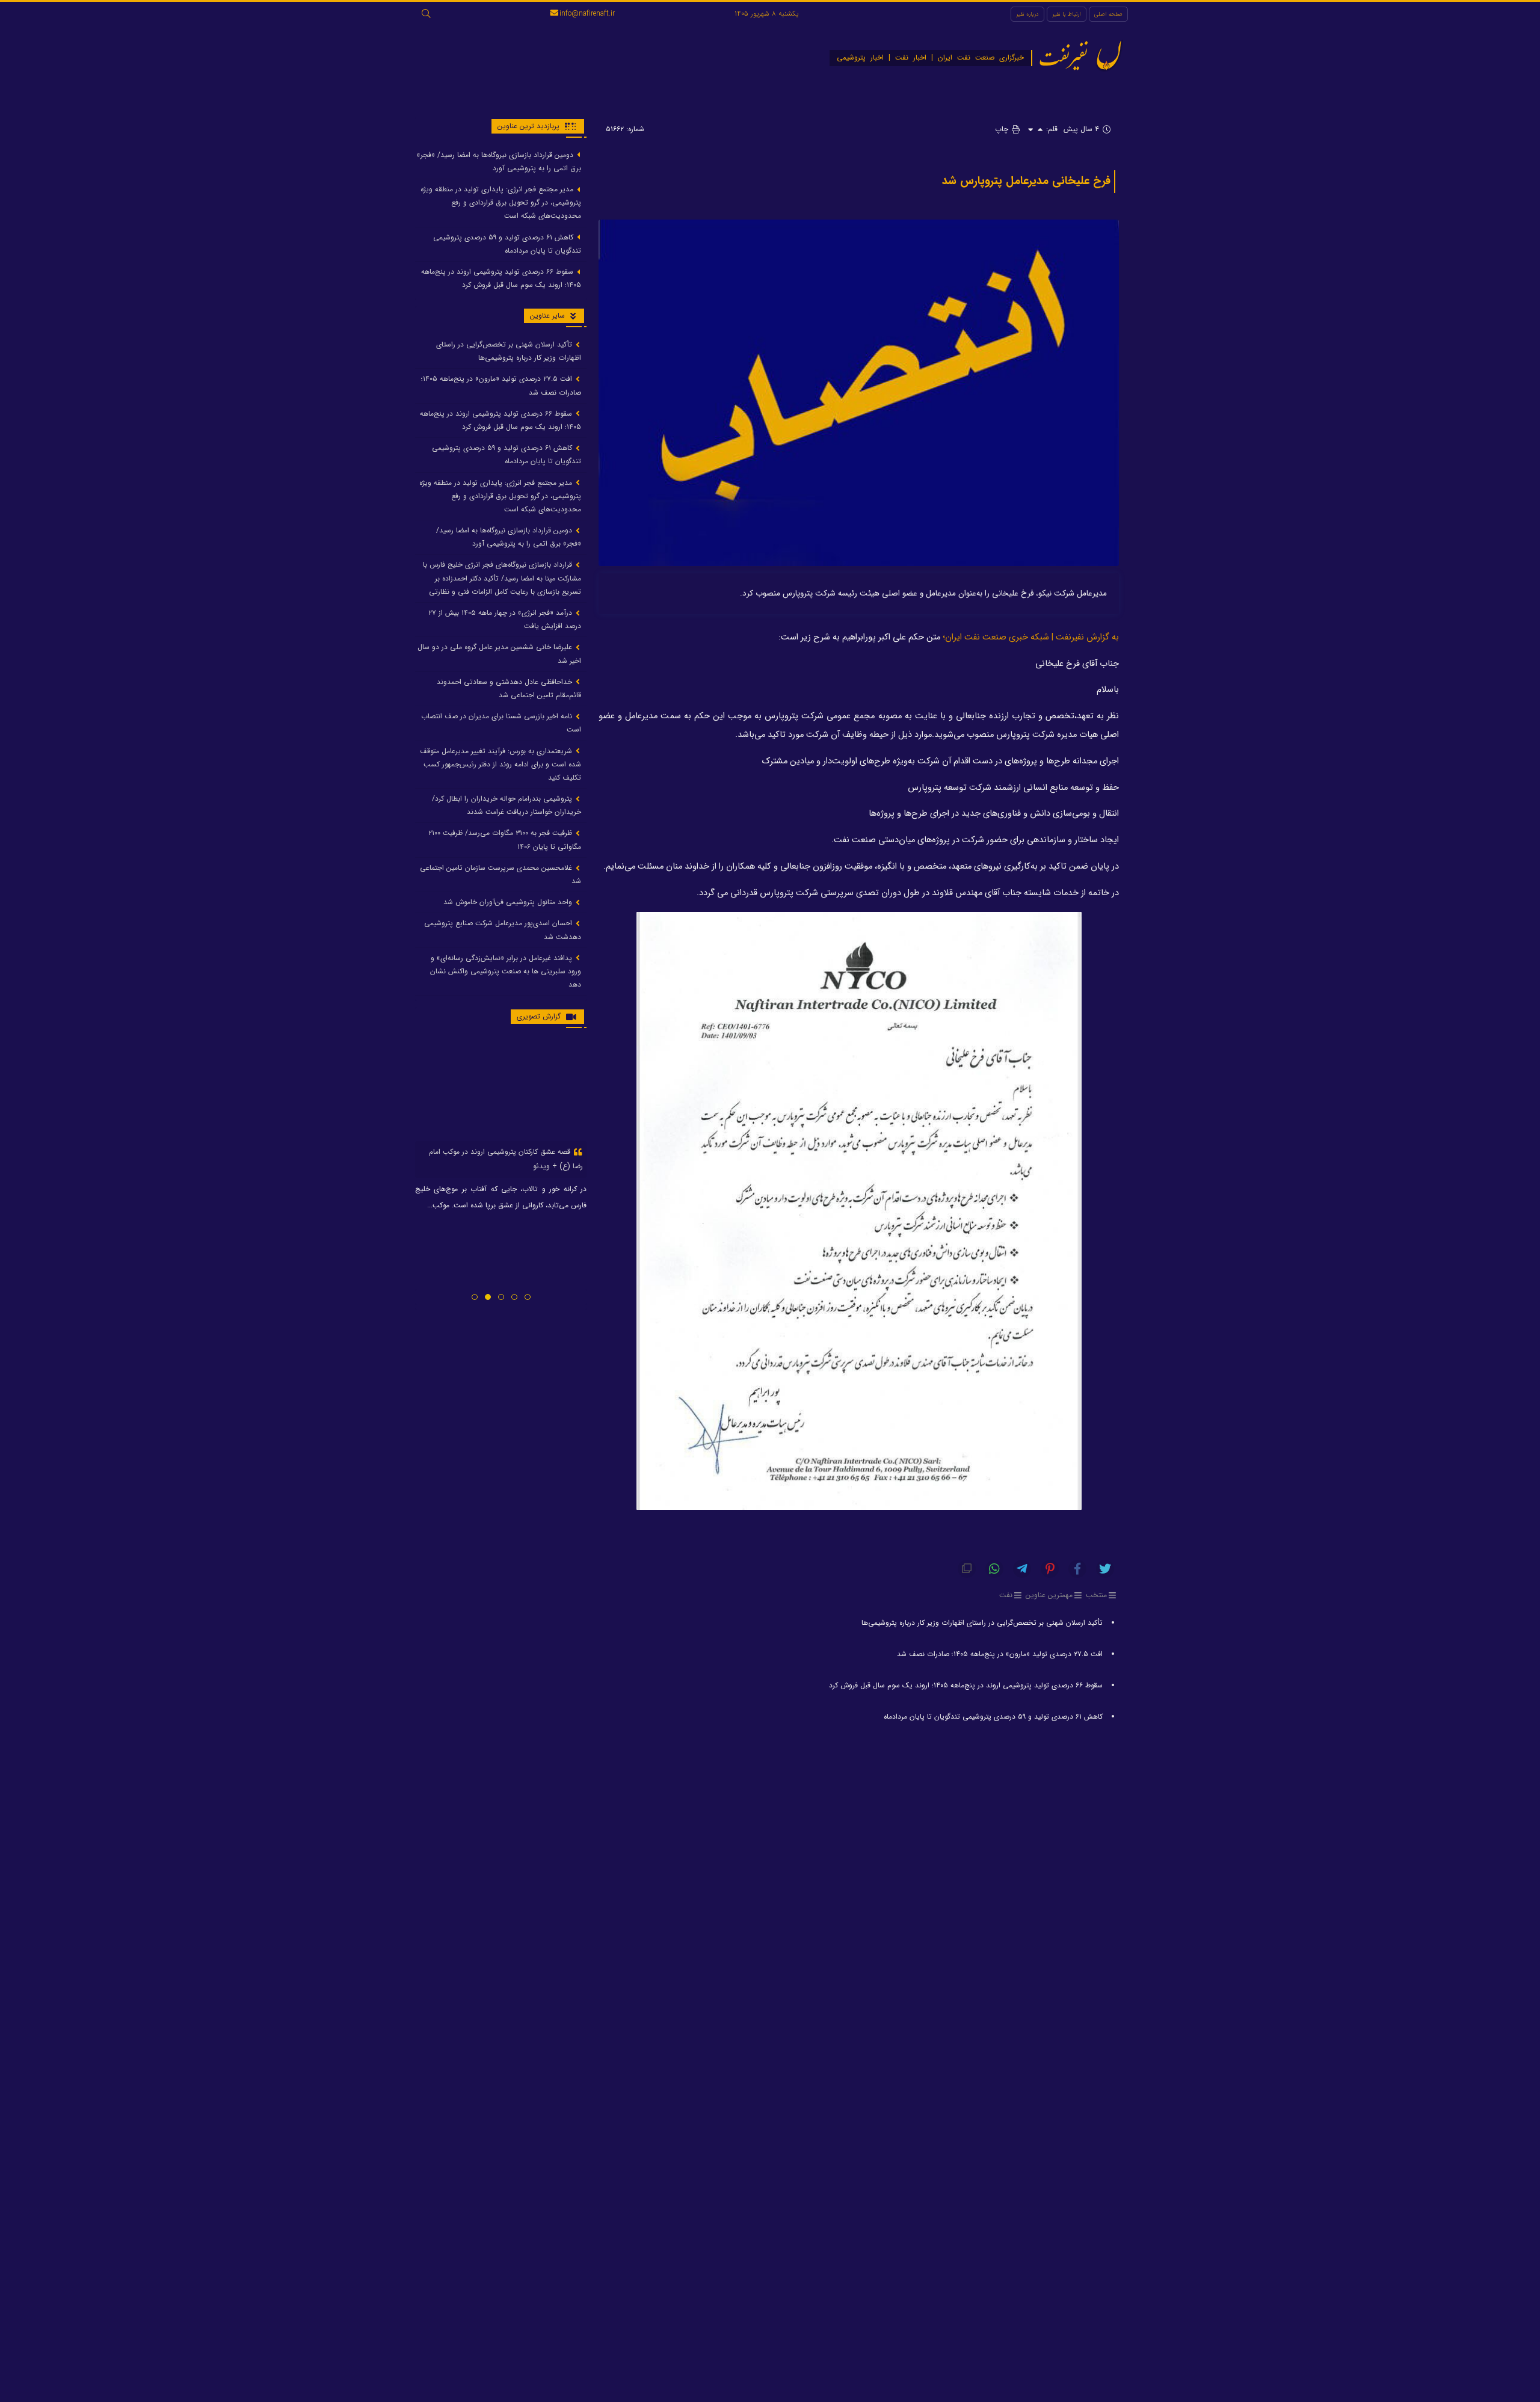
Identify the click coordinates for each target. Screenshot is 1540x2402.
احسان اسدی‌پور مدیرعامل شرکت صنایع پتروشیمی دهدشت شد (503, 930)
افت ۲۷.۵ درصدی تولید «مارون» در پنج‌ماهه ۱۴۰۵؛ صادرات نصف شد (1000, 1654)
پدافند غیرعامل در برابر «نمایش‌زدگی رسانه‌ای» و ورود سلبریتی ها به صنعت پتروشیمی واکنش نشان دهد (506, 971)
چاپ (1003, 129)
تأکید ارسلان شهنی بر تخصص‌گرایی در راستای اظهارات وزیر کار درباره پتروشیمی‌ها (982, 1623)
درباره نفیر (1027, 14)
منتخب (1096, 1595)
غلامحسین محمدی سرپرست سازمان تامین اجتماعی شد (500, 874)
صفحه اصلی (1108, 14)
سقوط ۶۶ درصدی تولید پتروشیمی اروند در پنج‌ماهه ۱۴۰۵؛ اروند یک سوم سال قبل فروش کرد (965, 1685)
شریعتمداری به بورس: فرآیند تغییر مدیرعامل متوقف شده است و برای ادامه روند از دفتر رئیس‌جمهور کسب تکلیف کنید (500, 764)
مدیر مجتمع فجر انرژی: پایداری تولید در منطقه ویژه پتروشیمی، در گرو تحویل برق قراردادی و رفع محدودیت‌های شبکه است (501, 202)
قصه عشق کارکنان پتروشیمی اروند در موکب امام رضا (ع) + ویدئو (506, 1159)
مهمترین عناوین (1049, 1595)
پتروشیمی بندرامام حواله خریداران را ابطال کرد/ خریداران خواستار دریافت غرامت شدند (507, 806)
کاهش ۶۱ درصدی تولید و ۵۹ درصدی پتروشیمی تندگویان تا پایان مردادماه (993, 1717)
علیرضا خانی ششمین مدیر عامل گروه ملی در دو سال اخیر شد (499, 654)
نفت (1006, 1595)
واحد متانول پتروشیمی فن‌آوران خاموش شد (509, 903)
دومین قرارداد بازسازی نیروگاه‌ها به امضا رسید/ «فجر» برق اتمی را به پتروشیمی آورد (499, 162)
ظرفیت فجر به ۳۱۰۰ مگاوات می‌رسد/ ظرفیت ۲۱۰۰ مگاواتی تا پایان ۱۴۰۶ (505, 840)
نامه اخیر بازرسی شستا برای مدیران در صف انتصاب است (501, 723)
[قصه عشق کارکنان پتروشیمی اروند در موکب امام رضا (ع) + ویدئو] (501, 1089)
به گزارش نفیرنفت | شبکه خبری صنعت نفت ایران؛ (1031, 637)
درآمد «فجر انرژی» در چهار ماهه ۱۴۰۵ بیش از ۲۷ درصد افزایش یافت (505, 619)
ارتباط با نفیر (1067, 14)
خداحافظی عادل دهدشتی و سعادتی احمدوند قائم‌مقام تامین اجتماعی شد (509, 688)
